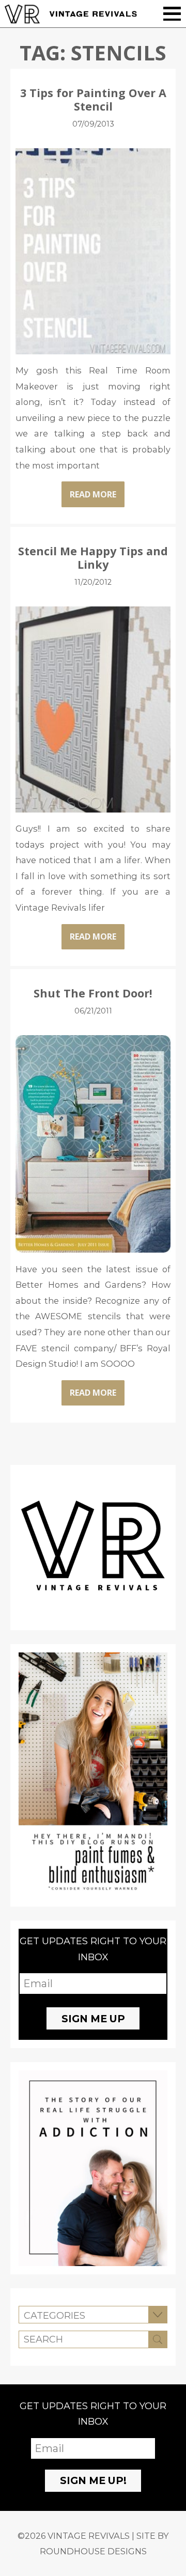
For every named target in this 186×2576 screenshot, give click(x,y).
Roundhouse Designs (93, 2551)
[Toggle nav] (172, 14)
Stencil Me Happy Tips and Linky (93, 558)
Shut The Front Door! (93, 993)
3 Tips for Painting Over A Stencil (93, 99)
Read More (93, 494)
